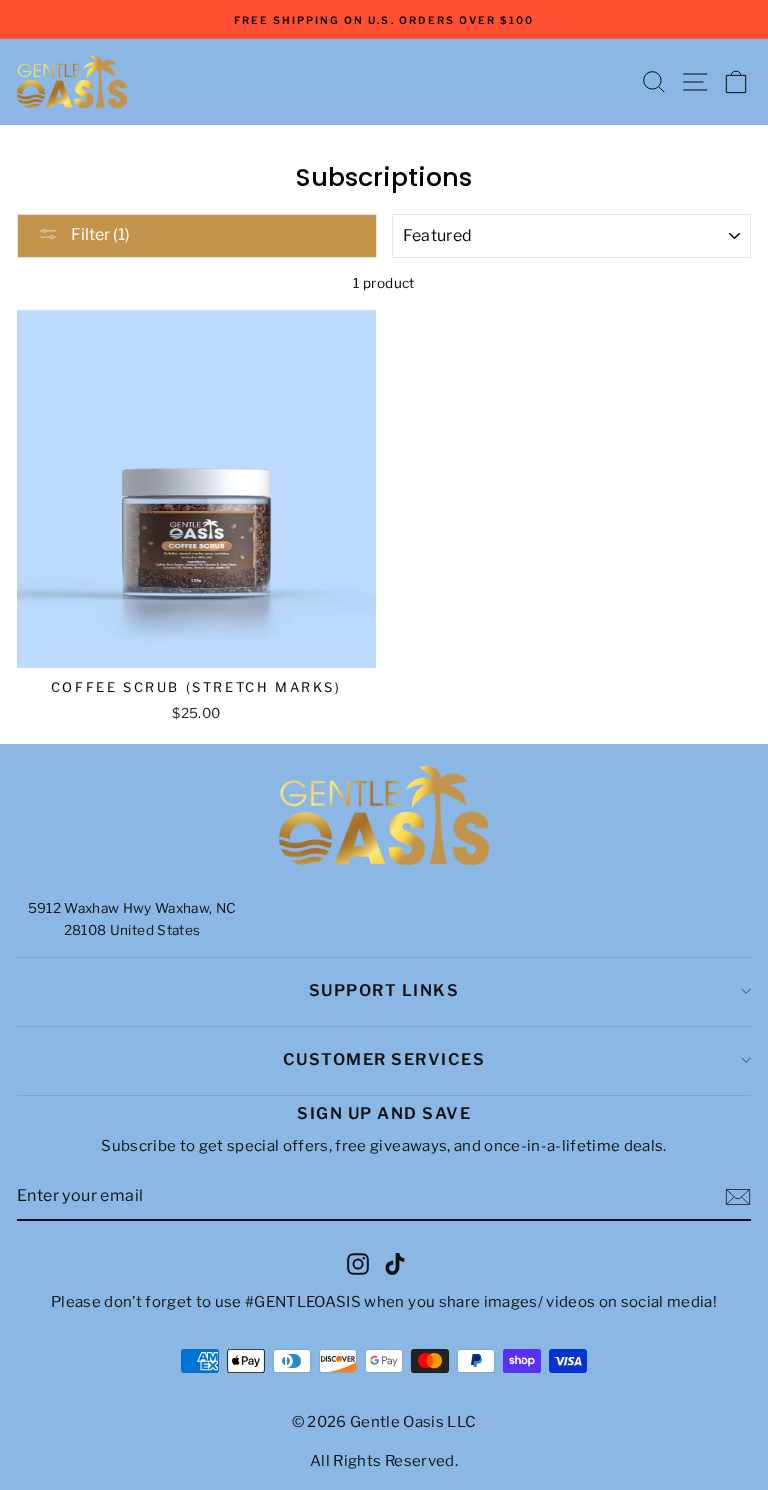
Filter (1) (99, 234)
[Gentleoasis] (384, 816)
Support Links (384, 990)
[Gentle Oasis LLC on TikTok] (395, 1263)
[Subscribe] (738, 1197)
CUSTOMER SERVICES (384, 1059)
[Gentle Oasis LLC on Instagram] (358, 1263)
